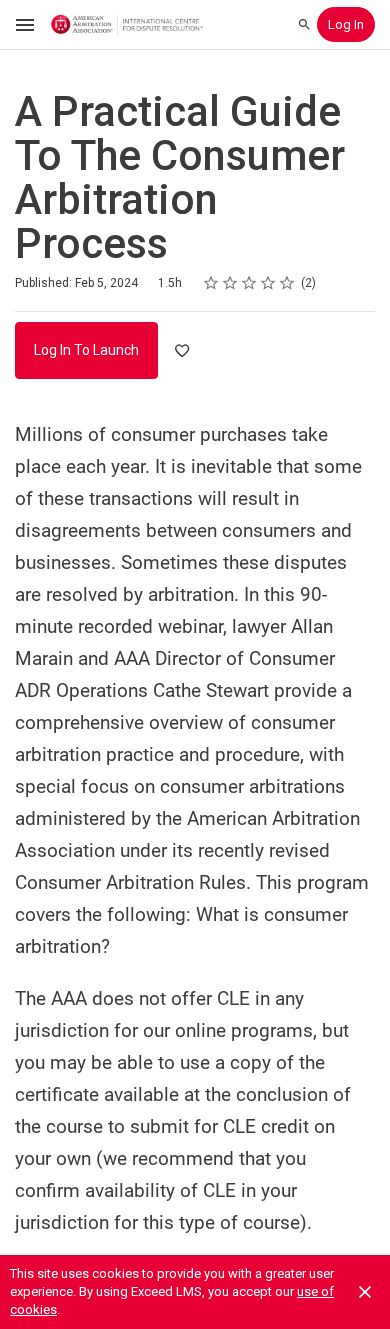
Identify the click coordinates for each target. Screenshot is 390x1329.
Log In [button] (346, 24)
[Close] (365, 1292)
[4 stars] (268, 283)
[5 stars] (287, 283)
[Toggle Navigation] (26, 25)
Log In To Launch (86, 350)
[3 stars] (249, 283)
